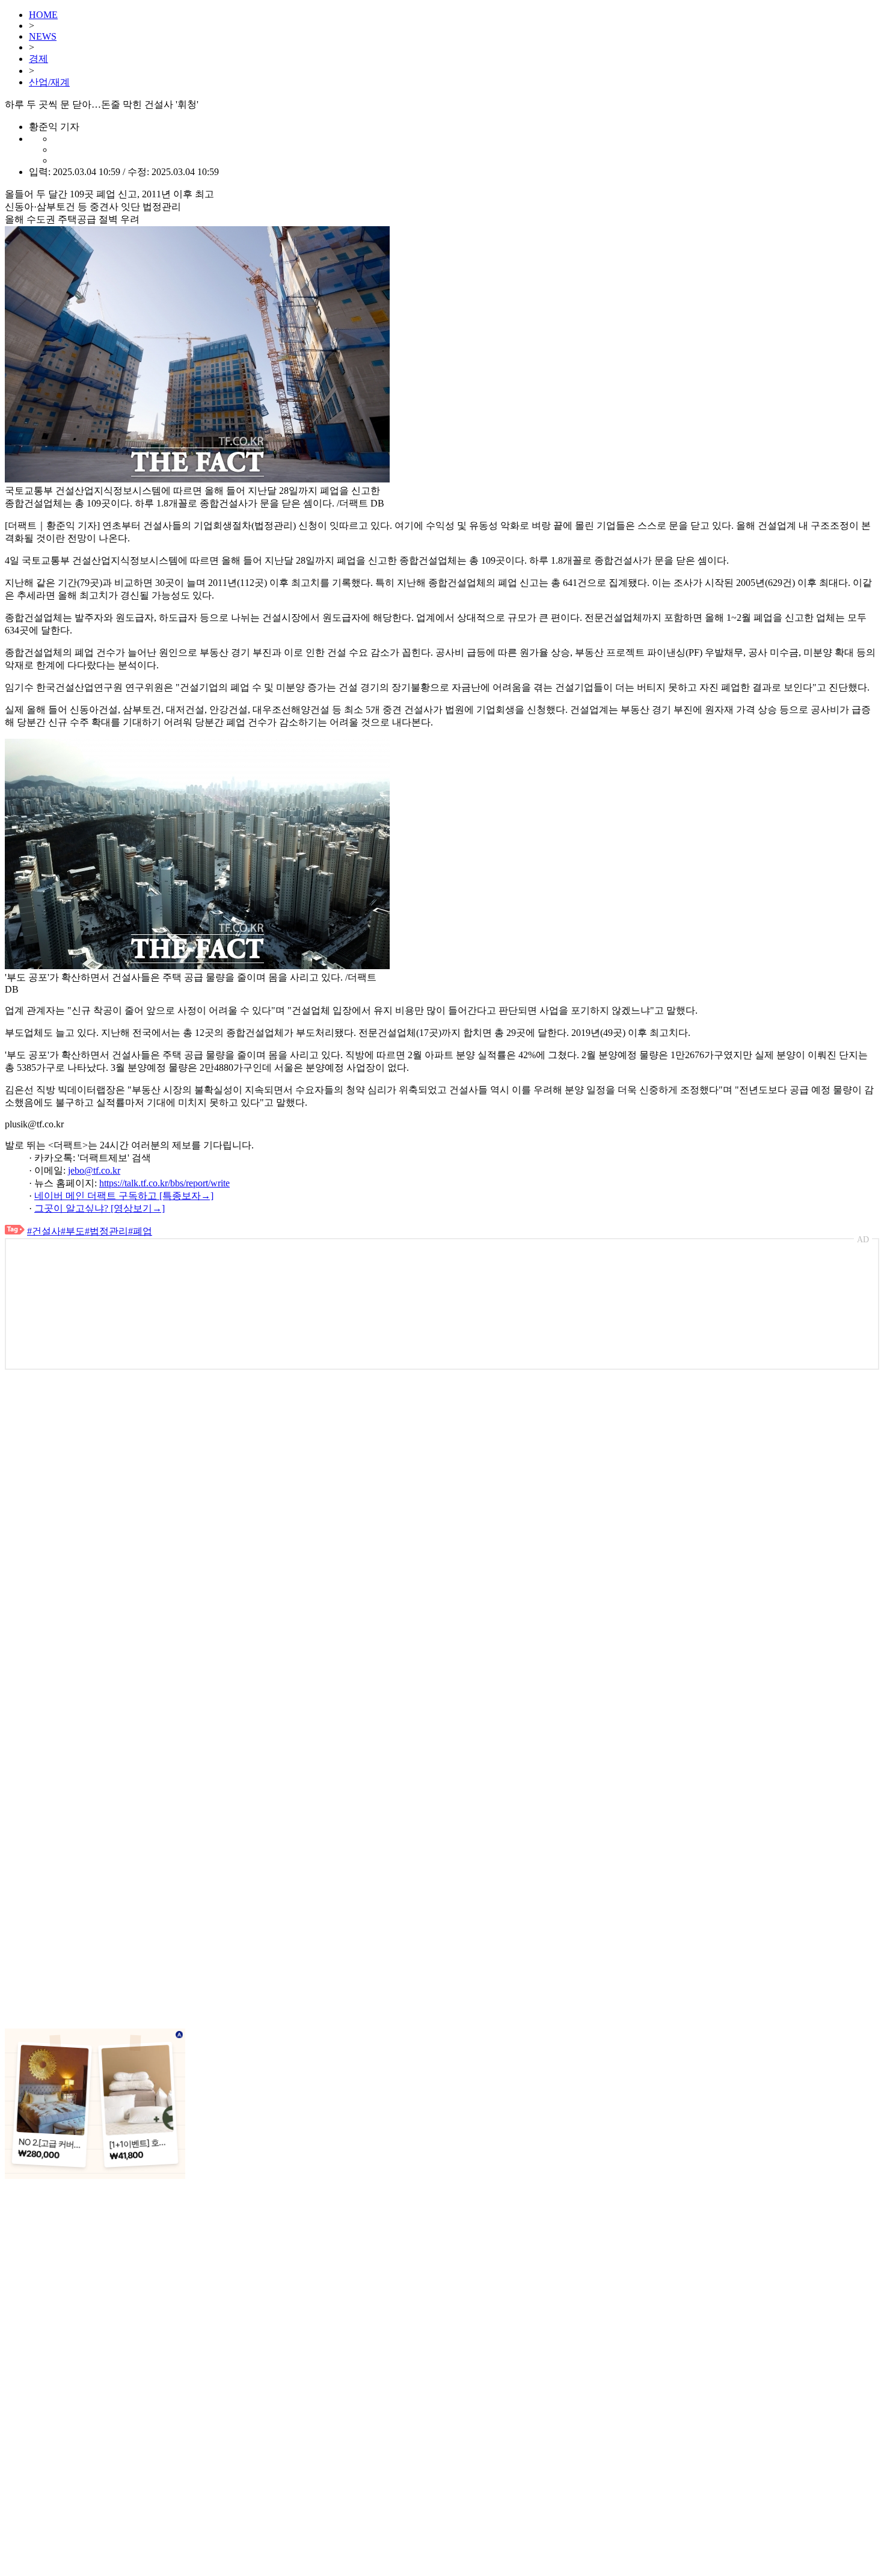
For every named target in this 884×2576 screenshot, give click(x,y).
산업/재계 (49, 82)
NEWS (43, 36)
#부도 (73, 1231)
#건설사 (44, 1231)
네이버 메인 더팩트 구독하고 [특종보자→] (124, 1196)
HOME (43, 15)
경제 (38, 59)
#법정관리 (106, 1231)
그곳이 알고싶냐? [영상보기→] (100, 1208)
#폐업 (140, 1231)
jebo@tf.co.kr (94, 1170)
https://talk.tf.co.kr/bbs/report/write (164, 1183)
